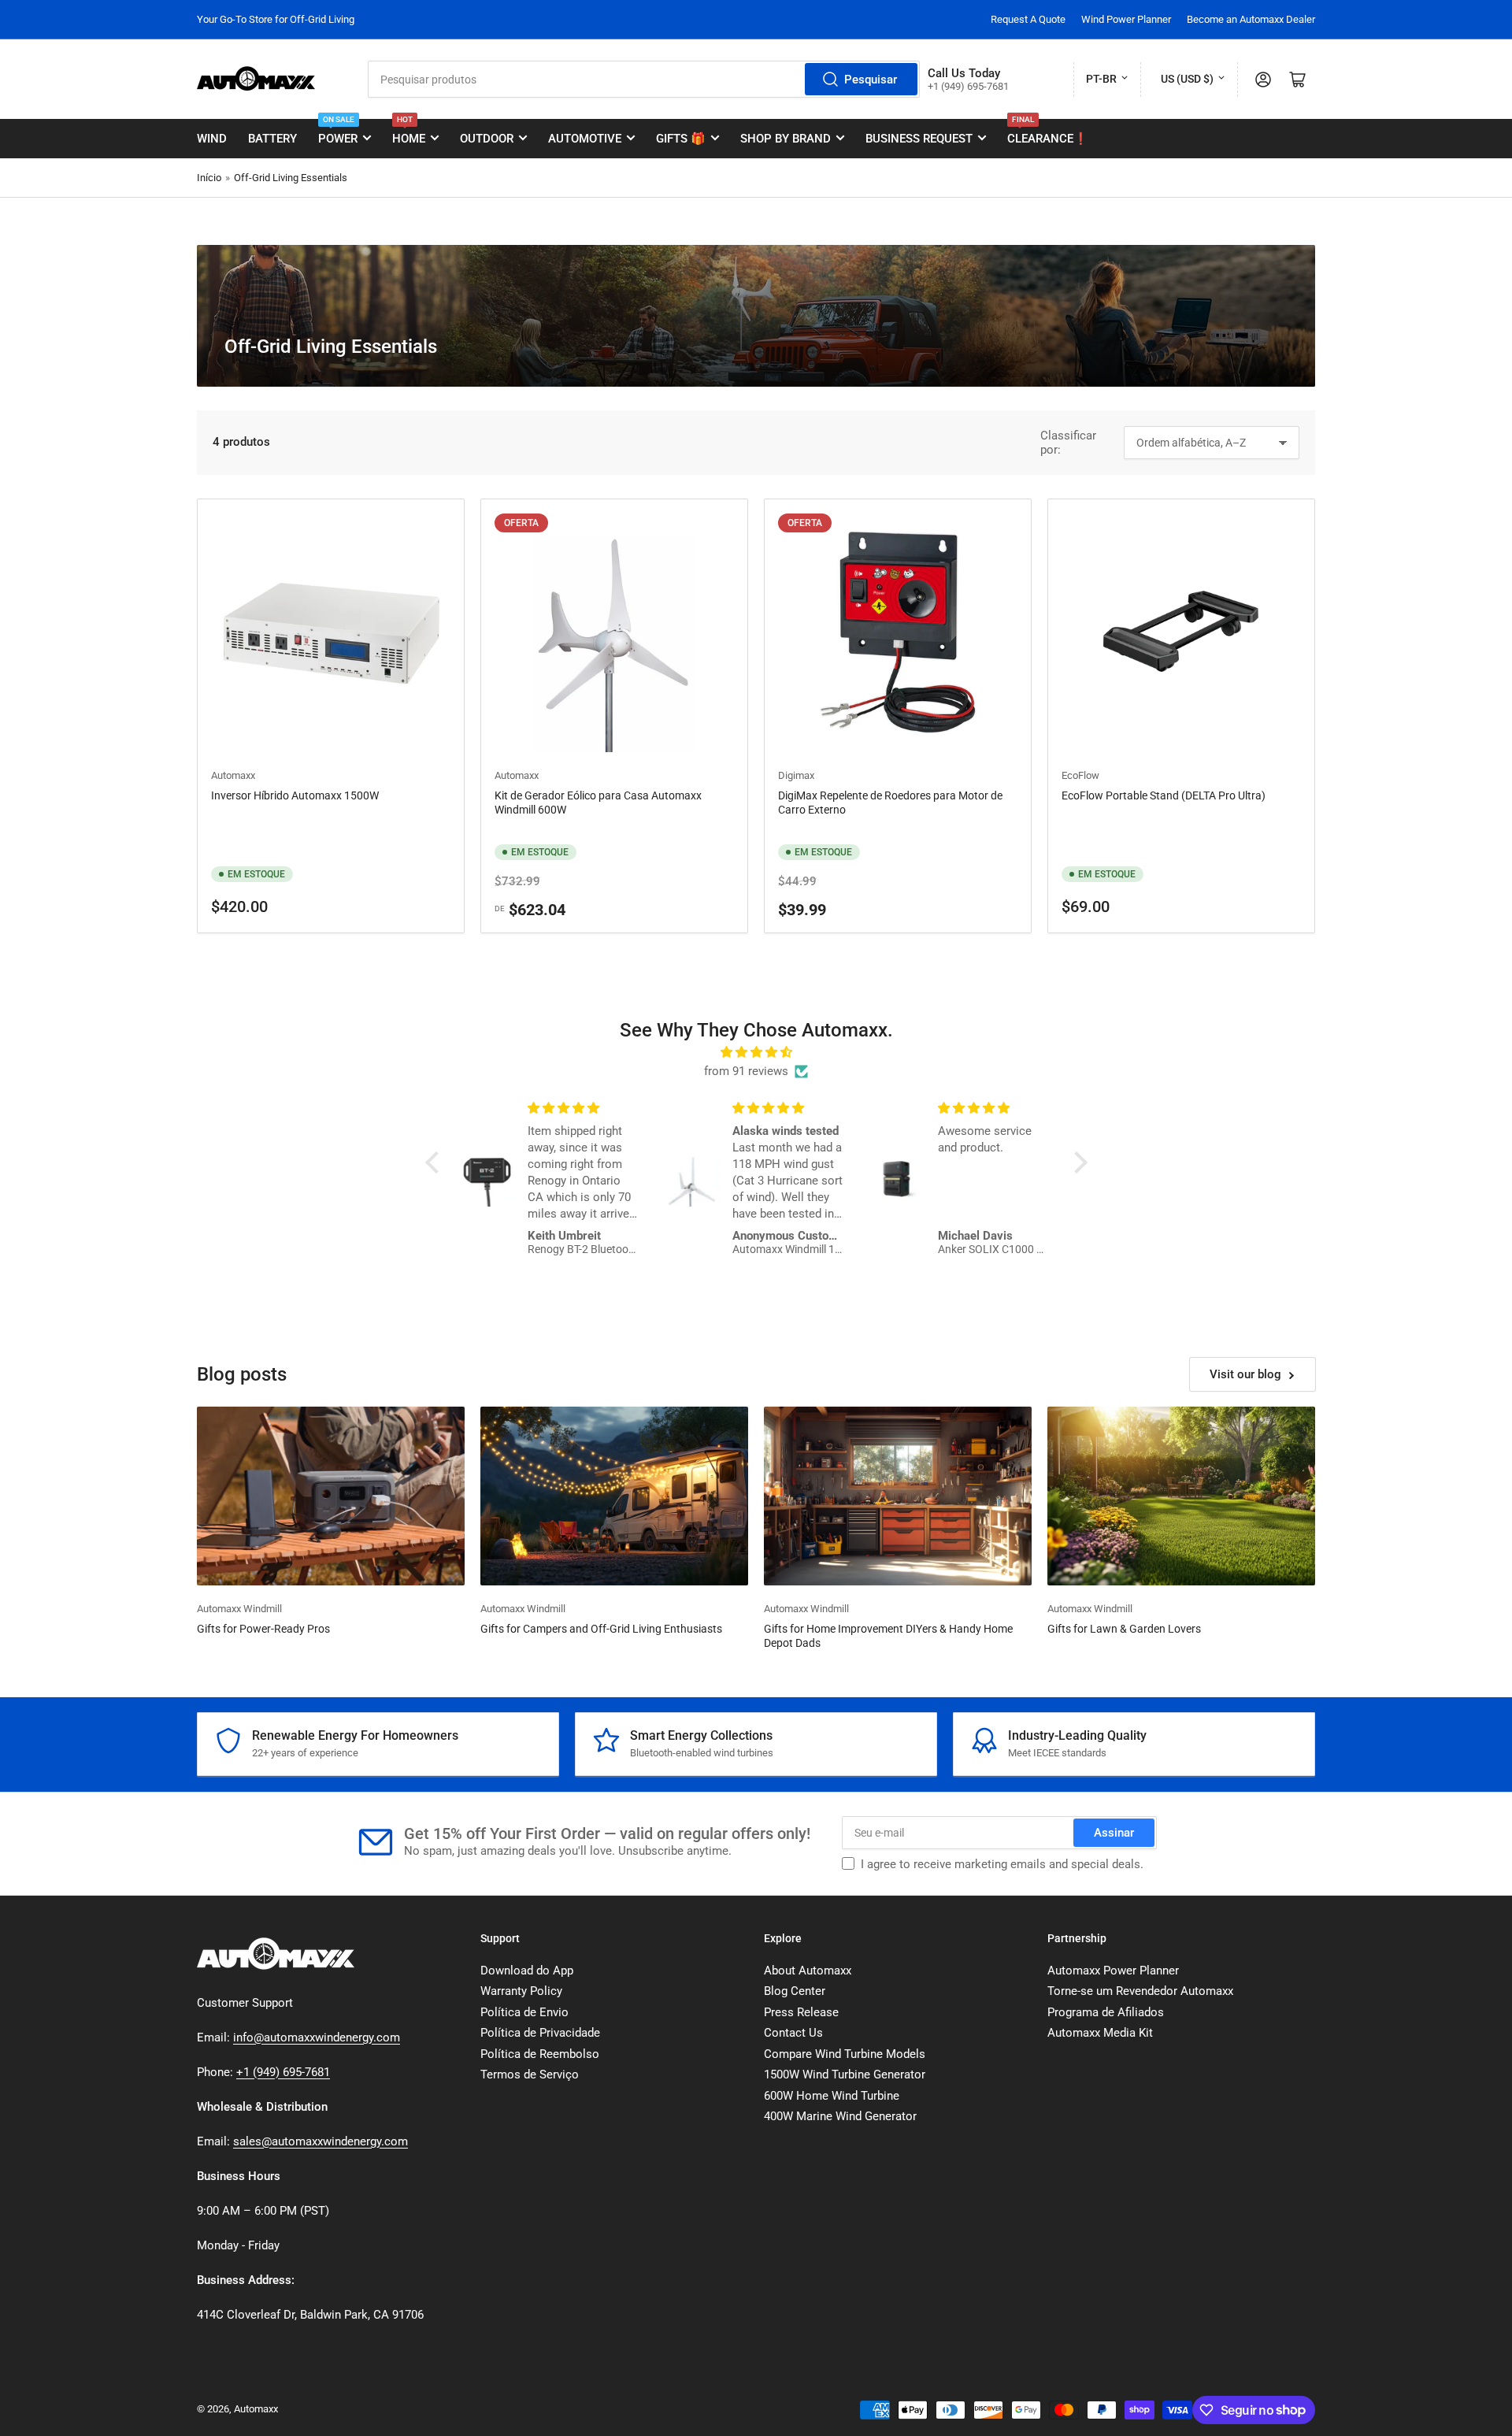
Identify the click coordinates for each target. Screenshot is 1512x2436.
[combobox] (644, 79)
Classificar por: (1068, 443)
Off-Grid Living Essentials (291, 178)
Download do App (527, 1971)
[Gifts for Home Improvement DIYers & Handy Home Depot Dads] (898, 1496)
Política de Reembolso (540, 2054)
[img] (756, 1052)
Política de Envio (524, 2012)
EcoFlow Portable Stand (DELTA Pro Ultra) (1164, 795)
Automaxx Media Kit (1100, 2033)
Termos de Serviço (530, 2074)
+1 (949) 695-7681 (283, 2072)
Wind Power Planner (1126, 19)
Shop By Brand (786, 139)
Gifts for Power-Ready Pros (263, 1629)
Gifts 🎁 (681, 139)
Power (338, 132)
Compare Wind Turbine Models (845, 2054)
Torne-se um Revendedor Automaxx (1140, 1991)
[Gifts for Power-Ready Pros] (331, 1496)
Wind (212, 139)
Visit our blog (1245, 1374)
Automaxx (233, 775)
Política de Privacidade (540, 2033)
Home (409, 132)
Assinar (1114, 1833)
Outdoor (487, 139)
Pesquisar (871, 80)
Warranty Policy (521, 1991)
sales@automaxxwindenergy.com (321, 2141)
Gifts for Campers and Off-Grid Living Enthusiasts (601, 1629)
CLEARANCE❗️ (1048, 132)
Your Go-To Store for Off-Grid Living (276, 19)
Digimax (796, 775)
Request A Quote (1028, 19)
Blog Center (795, 1991)
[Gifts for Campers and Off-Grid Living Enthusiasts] (614, 1496)
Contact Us (793, 2033)
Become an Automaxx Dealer (1251, 19)
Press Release (801, 2012)
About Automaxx (808, 1971)
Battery (272, 139)
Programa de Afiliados (1106, 2012)
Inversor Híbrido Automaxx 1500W (295, 795)
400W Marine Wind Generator (840, 2116)
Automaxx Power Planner (1113, 1971)
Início (209, 178)
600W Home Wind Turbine (832, 2096)
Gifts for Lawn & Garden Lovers (1124, 1629)
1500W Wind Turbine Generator (845, 2074)
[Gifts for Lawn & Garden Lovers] (1181, 1496)
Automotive (585, 139)
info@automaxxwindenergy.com (317, 2037)
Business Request (919, 139)
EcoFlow (1080, 775)
